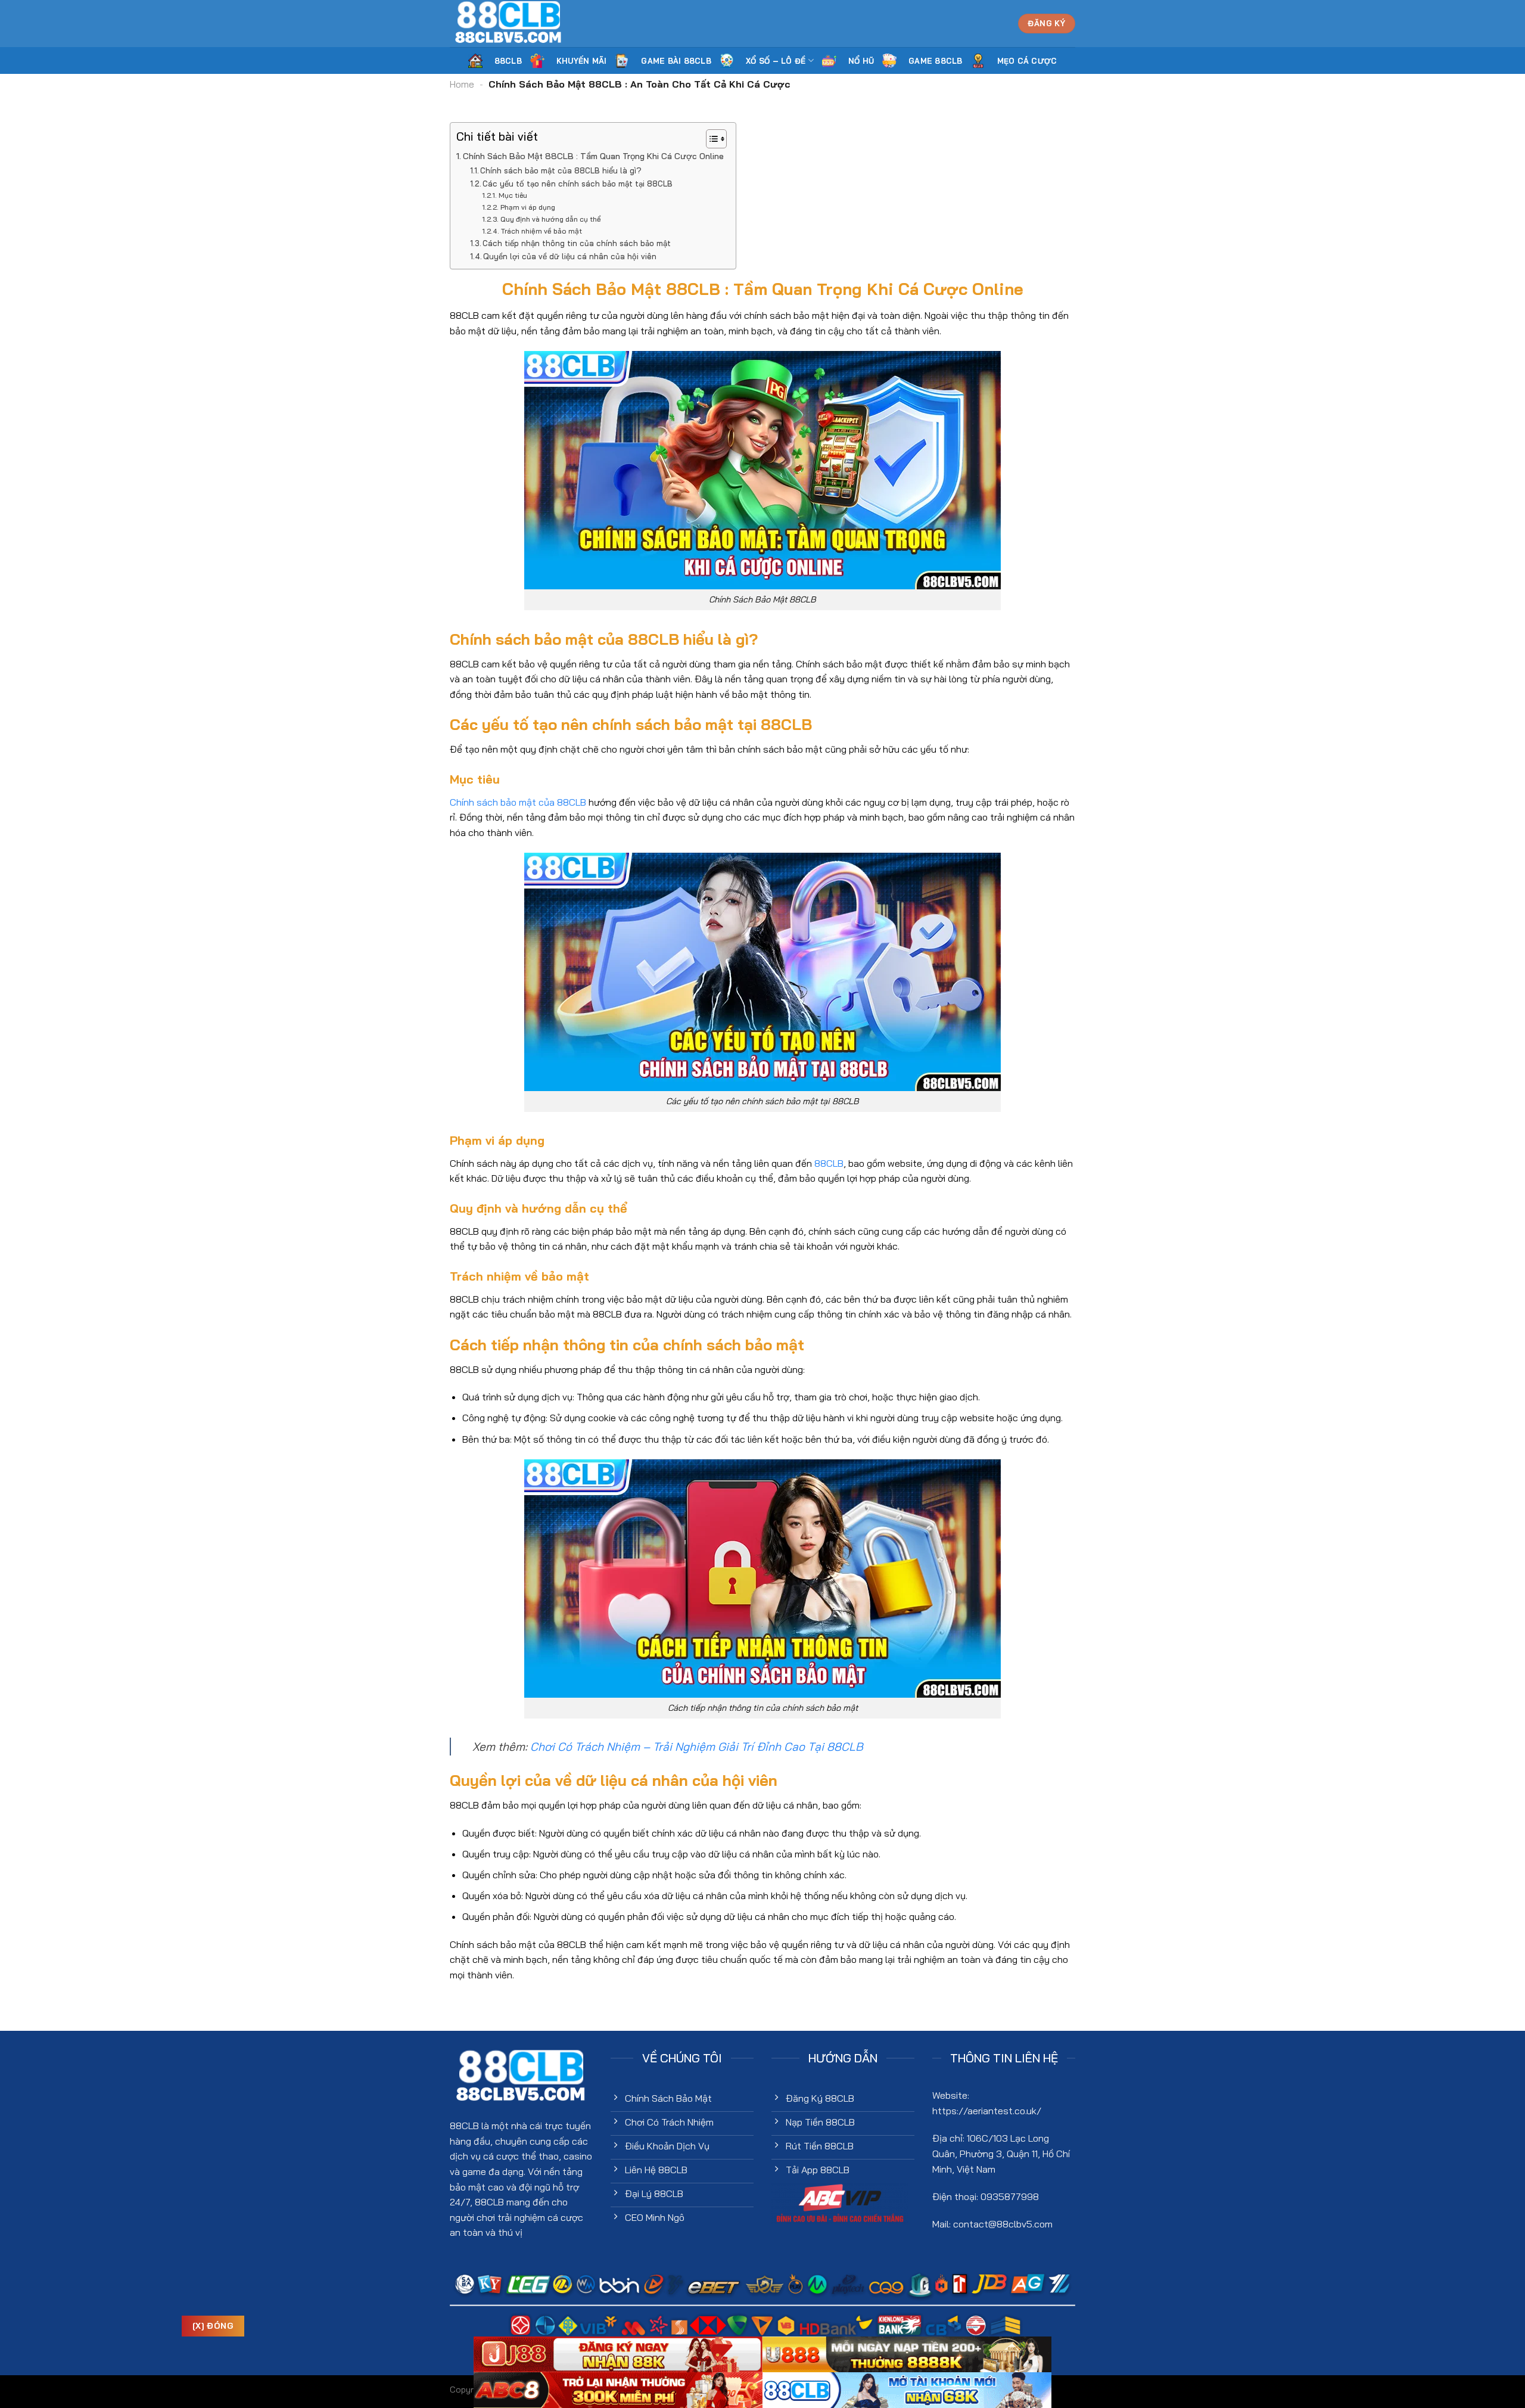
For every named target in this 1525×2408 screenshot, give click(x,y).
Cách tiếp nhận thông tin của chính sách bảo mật (577, 243)
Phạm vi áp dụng (527, 207)
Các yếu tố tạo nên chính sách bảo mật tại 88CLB (578, 184)
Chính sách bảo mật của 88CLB (518, 802)
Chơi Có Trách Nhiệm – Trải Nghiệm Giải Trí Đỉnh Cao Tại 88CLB (697, 1747)
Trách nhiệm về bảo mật (541, 231)
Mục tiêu (513, 195)
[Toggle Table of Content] (710, 139)
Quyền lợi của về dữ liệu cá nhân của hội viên (570, 256)
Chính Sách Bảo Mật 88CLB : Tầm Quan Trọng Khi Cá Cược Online (593, 156)
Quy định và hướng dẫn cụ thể (550, 219)
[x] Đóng (213, 2326)
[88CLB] (509, 24)
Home (462, 84)
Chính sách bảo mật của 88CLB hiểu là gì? (561, 170)
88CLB (829, 1163)
